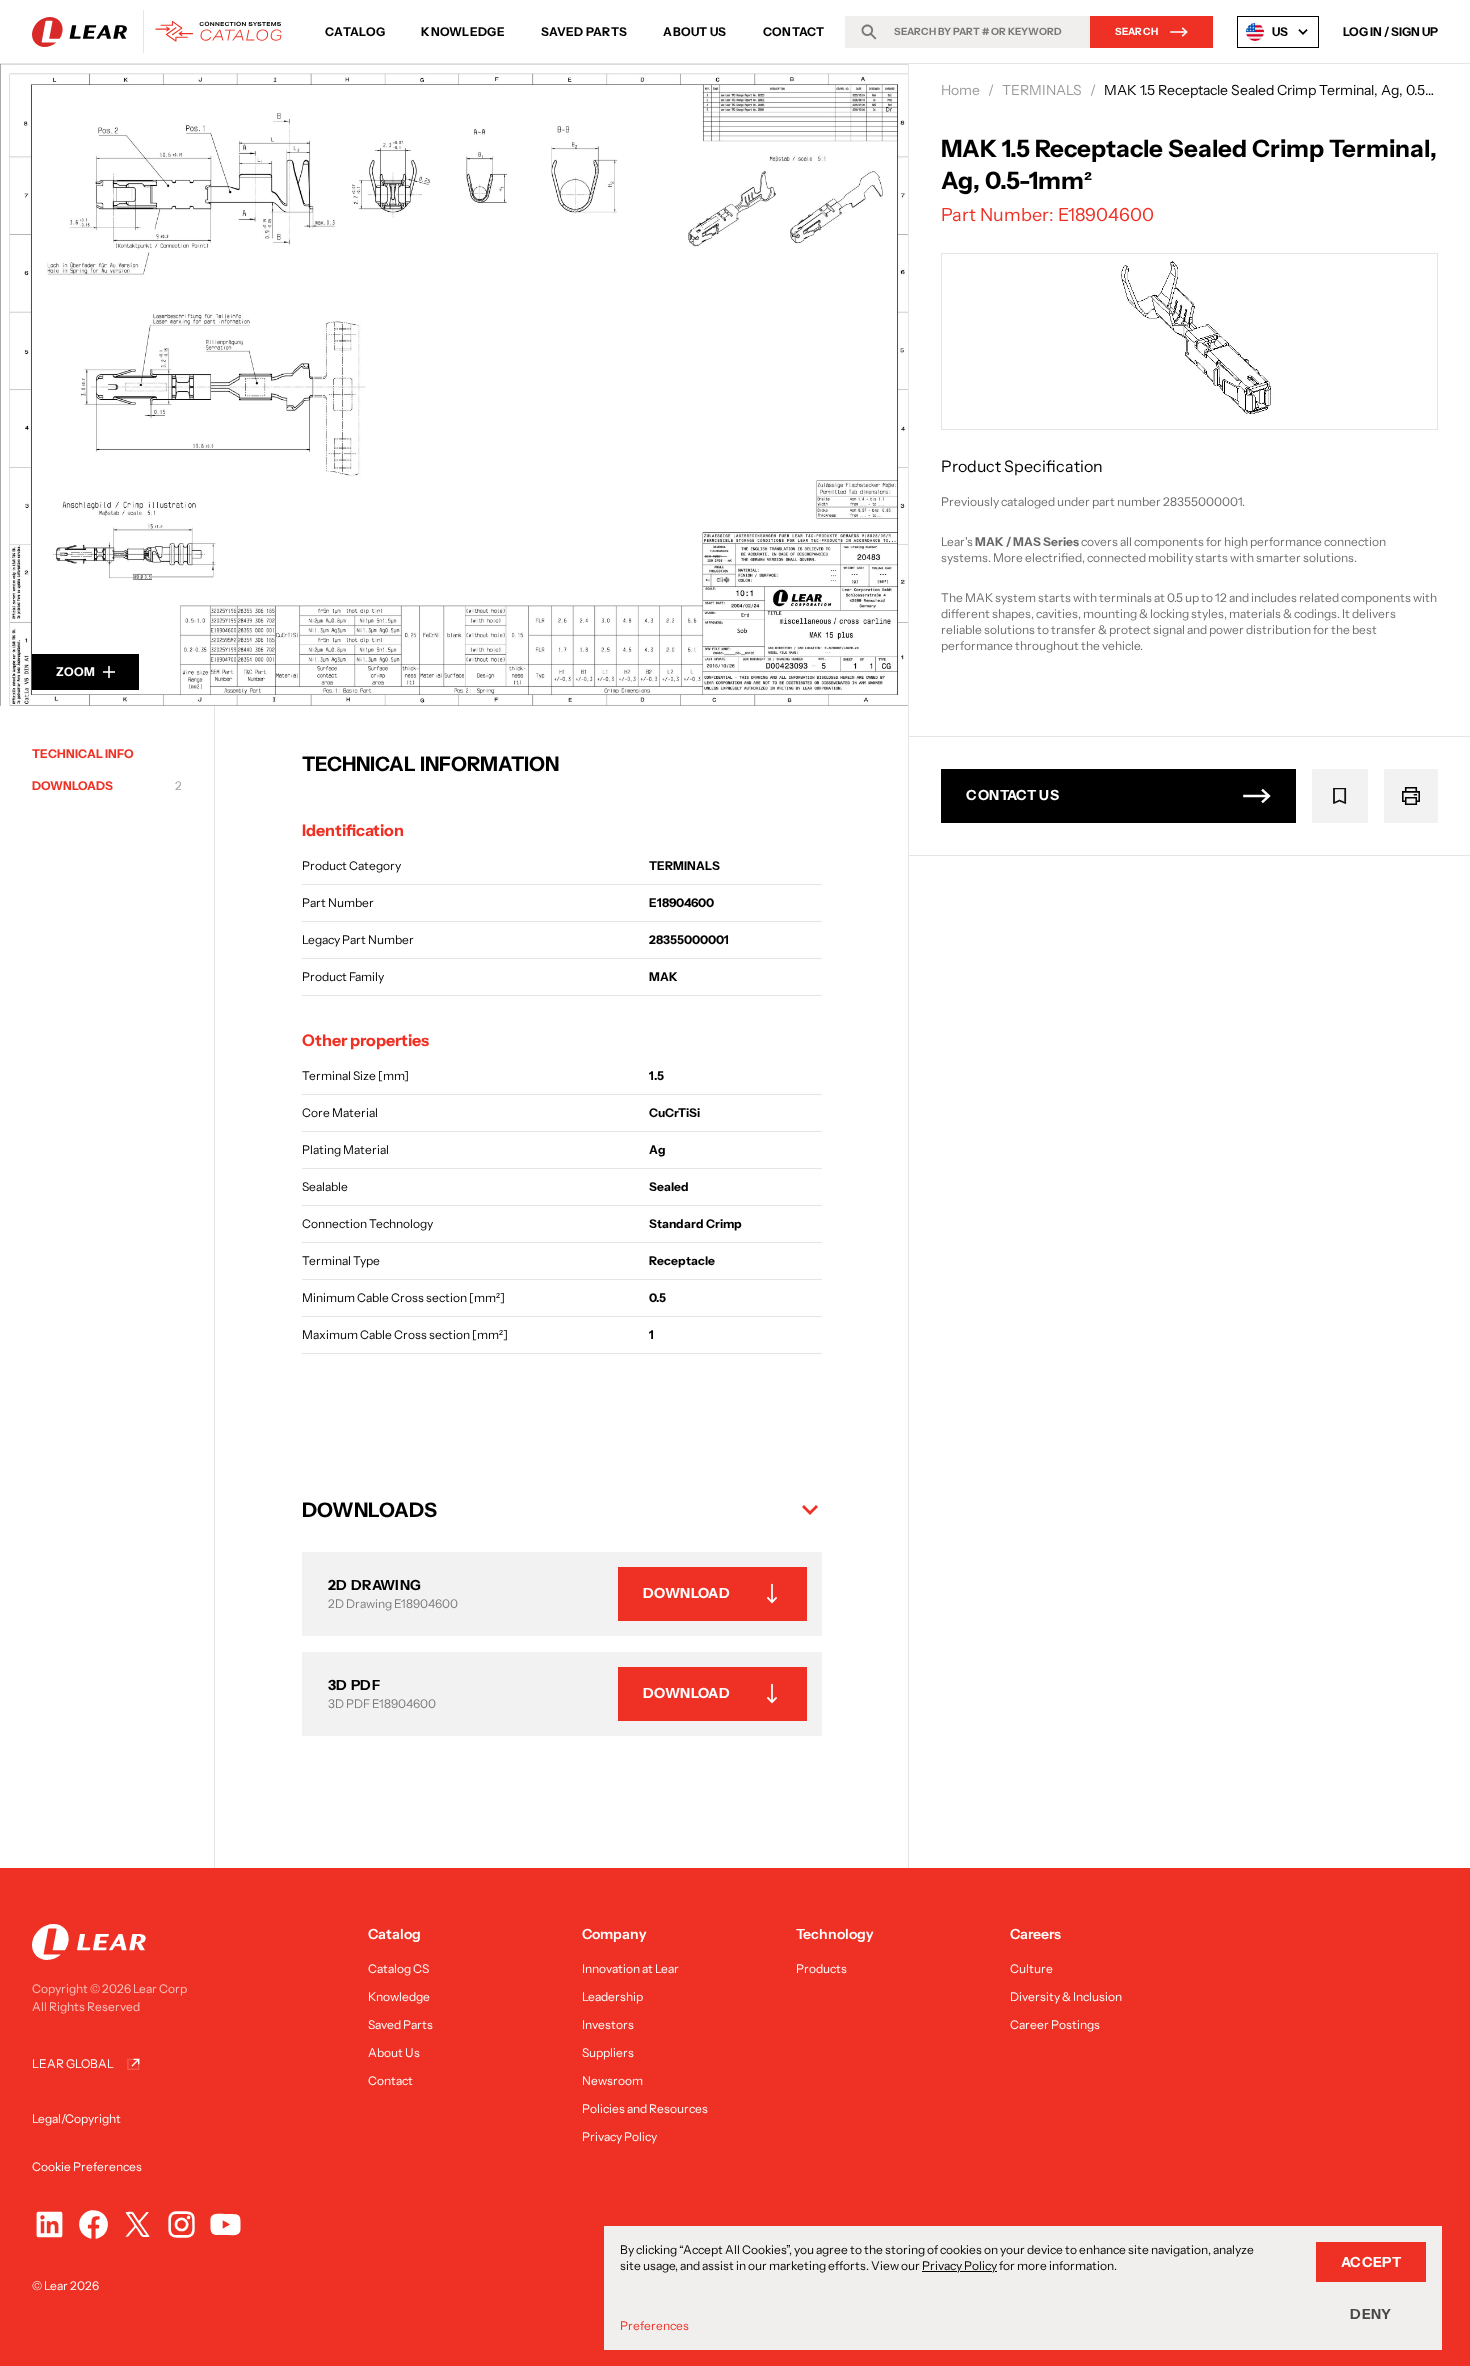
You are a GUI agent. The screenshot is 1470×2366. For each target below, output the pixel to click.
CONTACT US (1012, 795)
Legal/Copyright (76, 2118)
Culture (1031, 1968)
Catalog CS (398, 1968)
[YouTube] (225, 2224)
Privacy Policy (619, 2136)
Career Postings (1055, 2024)
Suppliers (608, 2052)
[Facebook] (93, 2224)
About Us (694, 31)
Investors (608, 2024)
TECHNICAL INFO (83, 753)
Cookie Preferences (87, 2166)
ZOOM (75, 671)
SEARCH (1137, 31)
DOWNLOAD (686, 1593)
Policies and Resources (645, 2108)
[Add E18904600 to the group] (1340, 796)
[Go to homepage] (162, 31)
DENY (1370, 2314)
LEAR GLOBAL (73, 2063)
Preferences (654, 2325)
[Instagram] (181, 2224)
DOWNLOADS (107, 785)
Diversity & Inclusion (1066, 1996)
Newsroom (612, 2080)
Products (821, 1968)
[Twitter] (137, 2224)
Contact (794, 31)
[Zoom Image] (454, 385)
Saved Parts (584, 31)
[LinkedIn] (49, 2224)
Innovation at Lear (630, 1968)
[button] (562, 1510)
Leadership (612, 1996)
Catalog (355, 31)
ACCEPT (1371, 2262)
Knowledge (463, 31)
